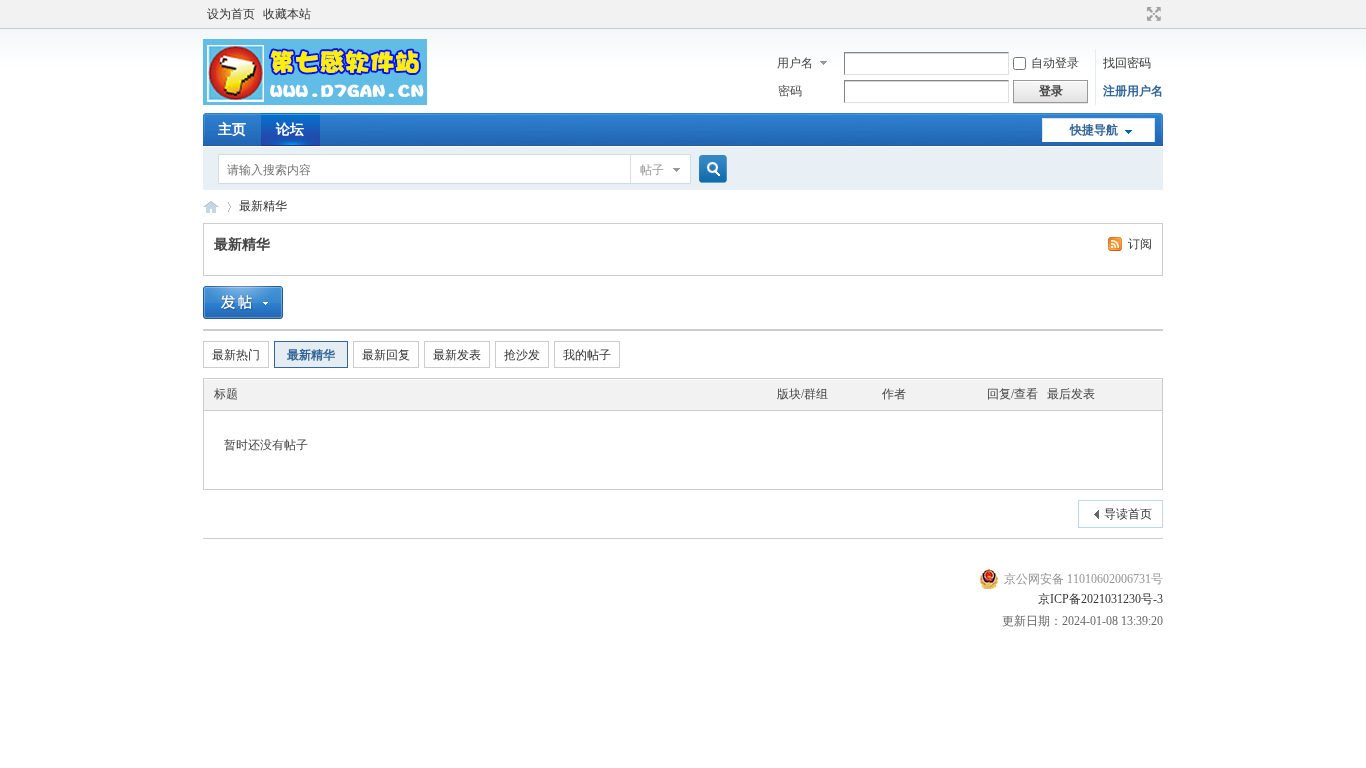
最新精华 (263, 206)
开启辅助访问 (1135, 14)
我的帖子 (587, 355)
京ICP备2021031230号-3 (1100, 599)
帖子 (652, 170)
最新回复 (386, 355)
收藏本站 (287, 14)
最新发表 (457, 355)
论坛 (290, 129)
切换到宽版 (1151, 14)
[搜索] (710, 169)
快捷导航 (1094, 130)
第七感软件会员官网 (211, 206)
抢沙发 (522, 355)
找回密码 (1127, 63)
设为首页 (231, 14)
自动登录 (1055, 63)
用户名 (795, 63)
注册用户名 (1133, 91)
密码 (790, 91)
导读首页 (1128, 514)
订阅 (1140, 244)
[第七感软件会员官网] (315, 101)
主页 (232, 129)
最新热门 (236, 355)
